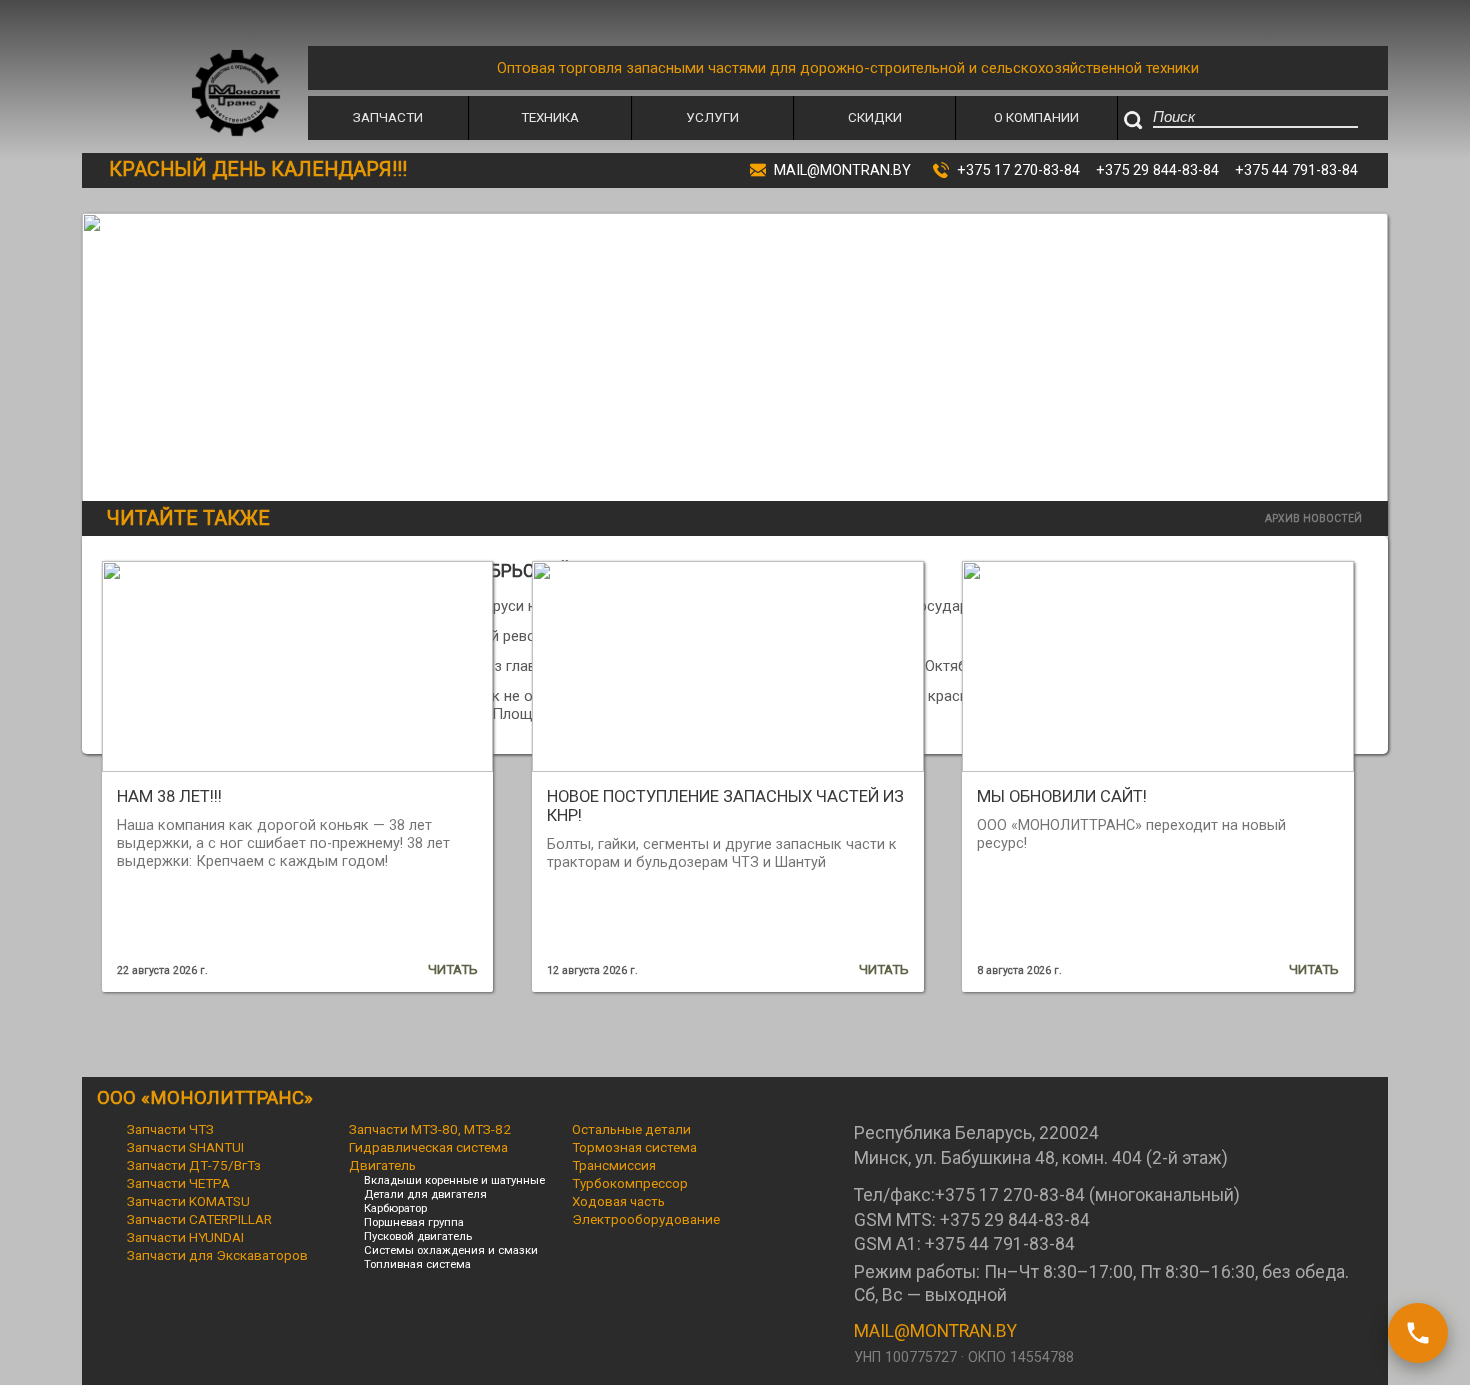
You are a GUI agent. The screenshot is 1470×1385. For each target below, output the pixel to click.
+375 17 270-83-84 (1018, 170)
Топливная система (417, 1264)
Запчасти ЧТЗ (170, 1129)
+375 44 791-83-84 (1296, 170)
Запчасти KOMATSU (188, 1201)
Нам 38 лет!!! (169, 796)
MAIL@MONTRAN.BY (935, 1331)
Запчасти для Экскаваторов (217, 1255)
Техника (550, 117)
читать (453, 969)
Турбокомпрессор (630, 1183)
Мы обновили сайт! (1062, 796)
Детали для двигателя (425, 1194)
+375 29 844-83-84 (1157, 170)
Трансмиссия (614, 1165)
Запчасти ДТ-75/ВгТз (194, 1165)
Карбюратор (395, 1208)
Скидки (875, 117)
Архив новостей (1313, 518)
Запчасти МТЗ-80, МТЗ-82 (430, 1129)
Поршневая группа (414, 1222)
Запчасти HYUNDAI (185, 1237)
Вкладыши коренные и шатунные (454, 1180)
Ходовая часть (618, 1201)
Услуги (712, 117)
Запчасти (388, 117)
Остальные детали (631, 1129)
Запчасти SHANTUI (185, 1147)
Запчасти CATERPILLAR (199, 1219)
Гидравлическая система (428, 1147)
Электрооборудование (646, 1219)
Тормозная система (634, 1147)
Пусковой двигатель (418, 1236)
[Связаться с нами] (1418, 1333)
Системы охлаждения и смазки (451, 1250)
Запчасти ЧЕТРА (178, 1183)
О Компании (1036, 117)
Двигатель (382, 1165)
